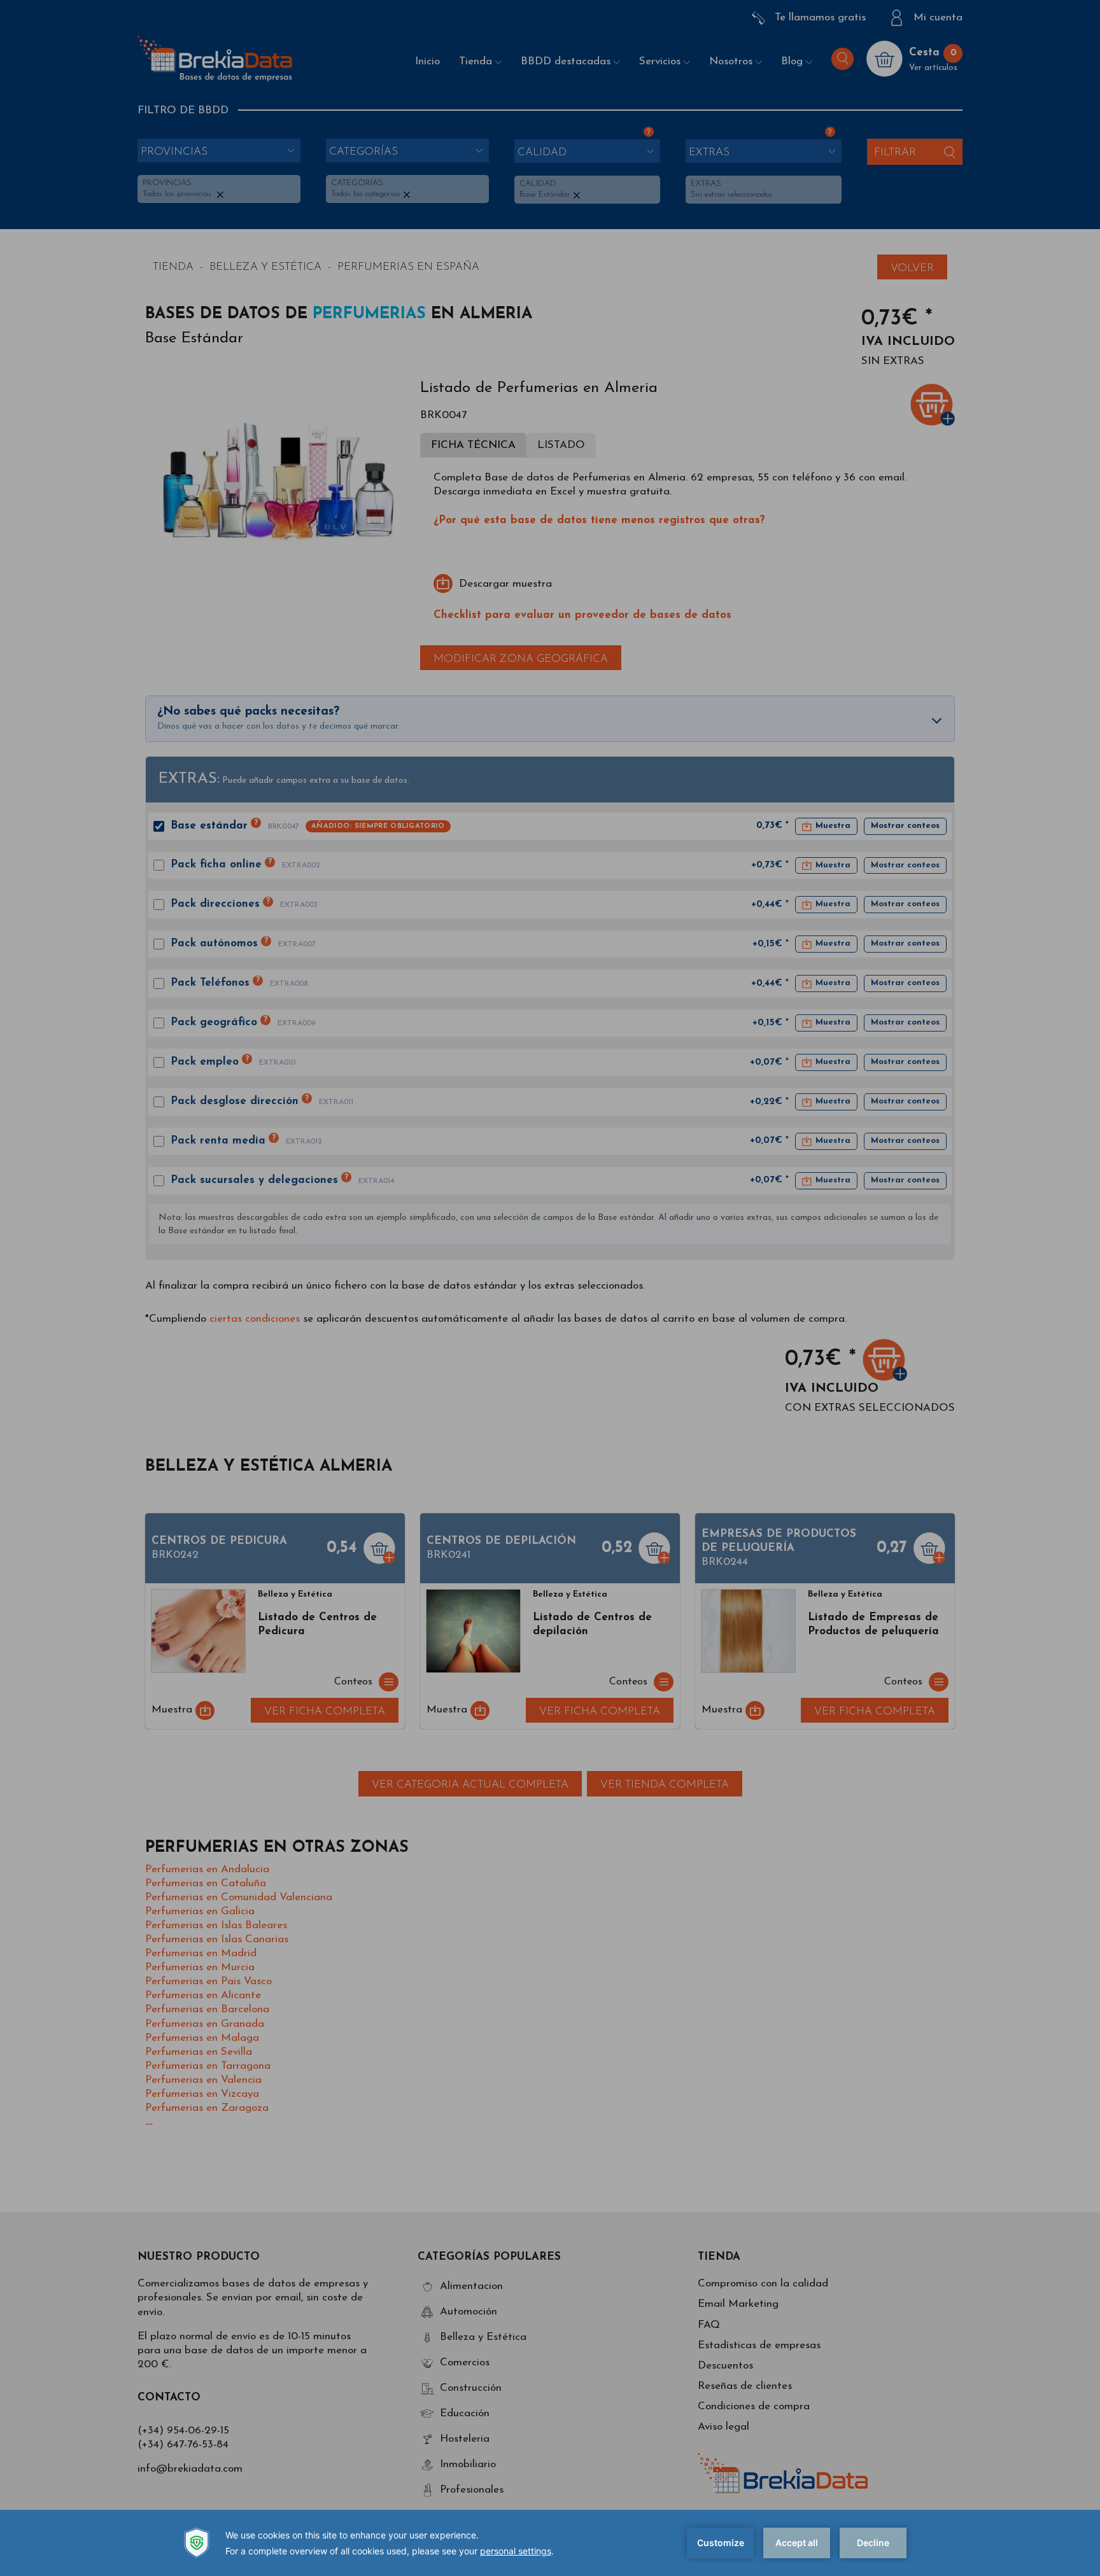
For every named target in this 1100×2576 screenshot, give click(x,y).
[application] (550, 2543)
